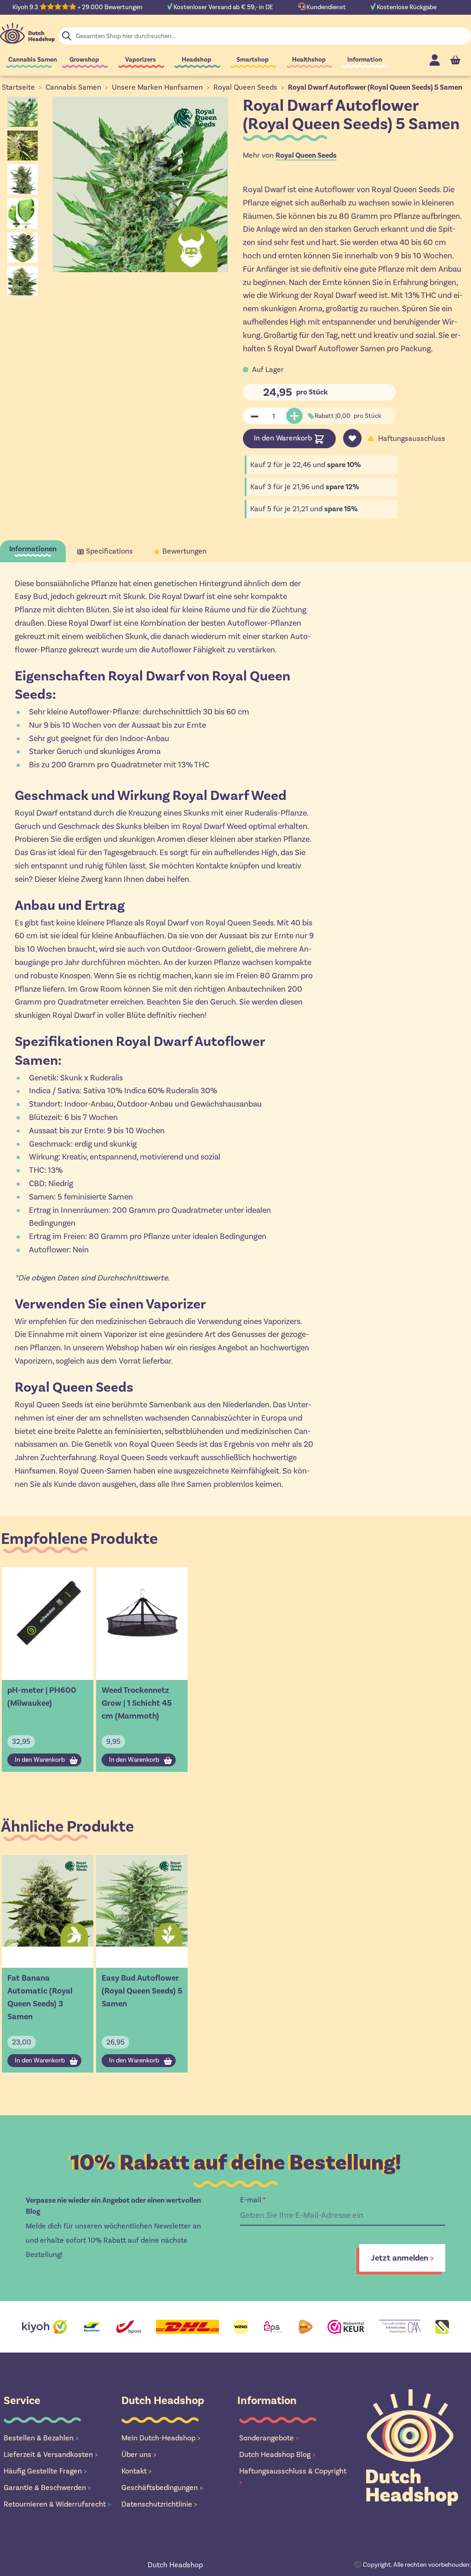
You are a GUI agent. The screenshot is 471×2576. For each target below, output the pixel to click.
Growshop (84, 60)
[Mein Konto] (435, 60)
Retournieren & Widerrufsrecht (57, 2504)
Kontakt (137, 2471)
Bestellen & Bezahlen (41, 2438)
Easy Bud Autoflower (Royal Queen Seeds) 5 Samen (142, 1991)
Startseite (18, 87)
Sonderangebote (269, 2438)
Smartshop (253, 60)
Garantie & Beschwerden (47, 2487)
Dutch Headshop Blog (277, 2454)
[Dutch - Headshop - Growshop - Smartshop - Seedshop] (27, 33)
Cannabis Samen (33, 60)
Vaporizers (141, 60)
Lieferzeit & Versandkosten (51, 2454)
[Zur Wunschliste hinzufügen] (352, 438)
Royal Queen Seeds (245, 87)
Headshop (196, 60)
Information (365, 60)
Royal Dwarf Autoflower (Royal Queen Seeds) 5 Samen (375, 87)
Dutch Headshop (175, 2565)
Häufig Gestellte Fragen (45, 2471)
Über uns (139, 2454)
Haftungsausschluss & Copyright (293, 2476)
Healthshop (309, 60)
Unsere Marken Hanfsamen (157, 87)
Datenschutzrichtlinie (159, 2504)
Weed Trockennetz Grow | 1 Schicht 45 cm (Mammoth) (137, 1703)
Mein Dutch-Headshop (161, 2438)
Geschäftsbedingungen (162, 2487)
